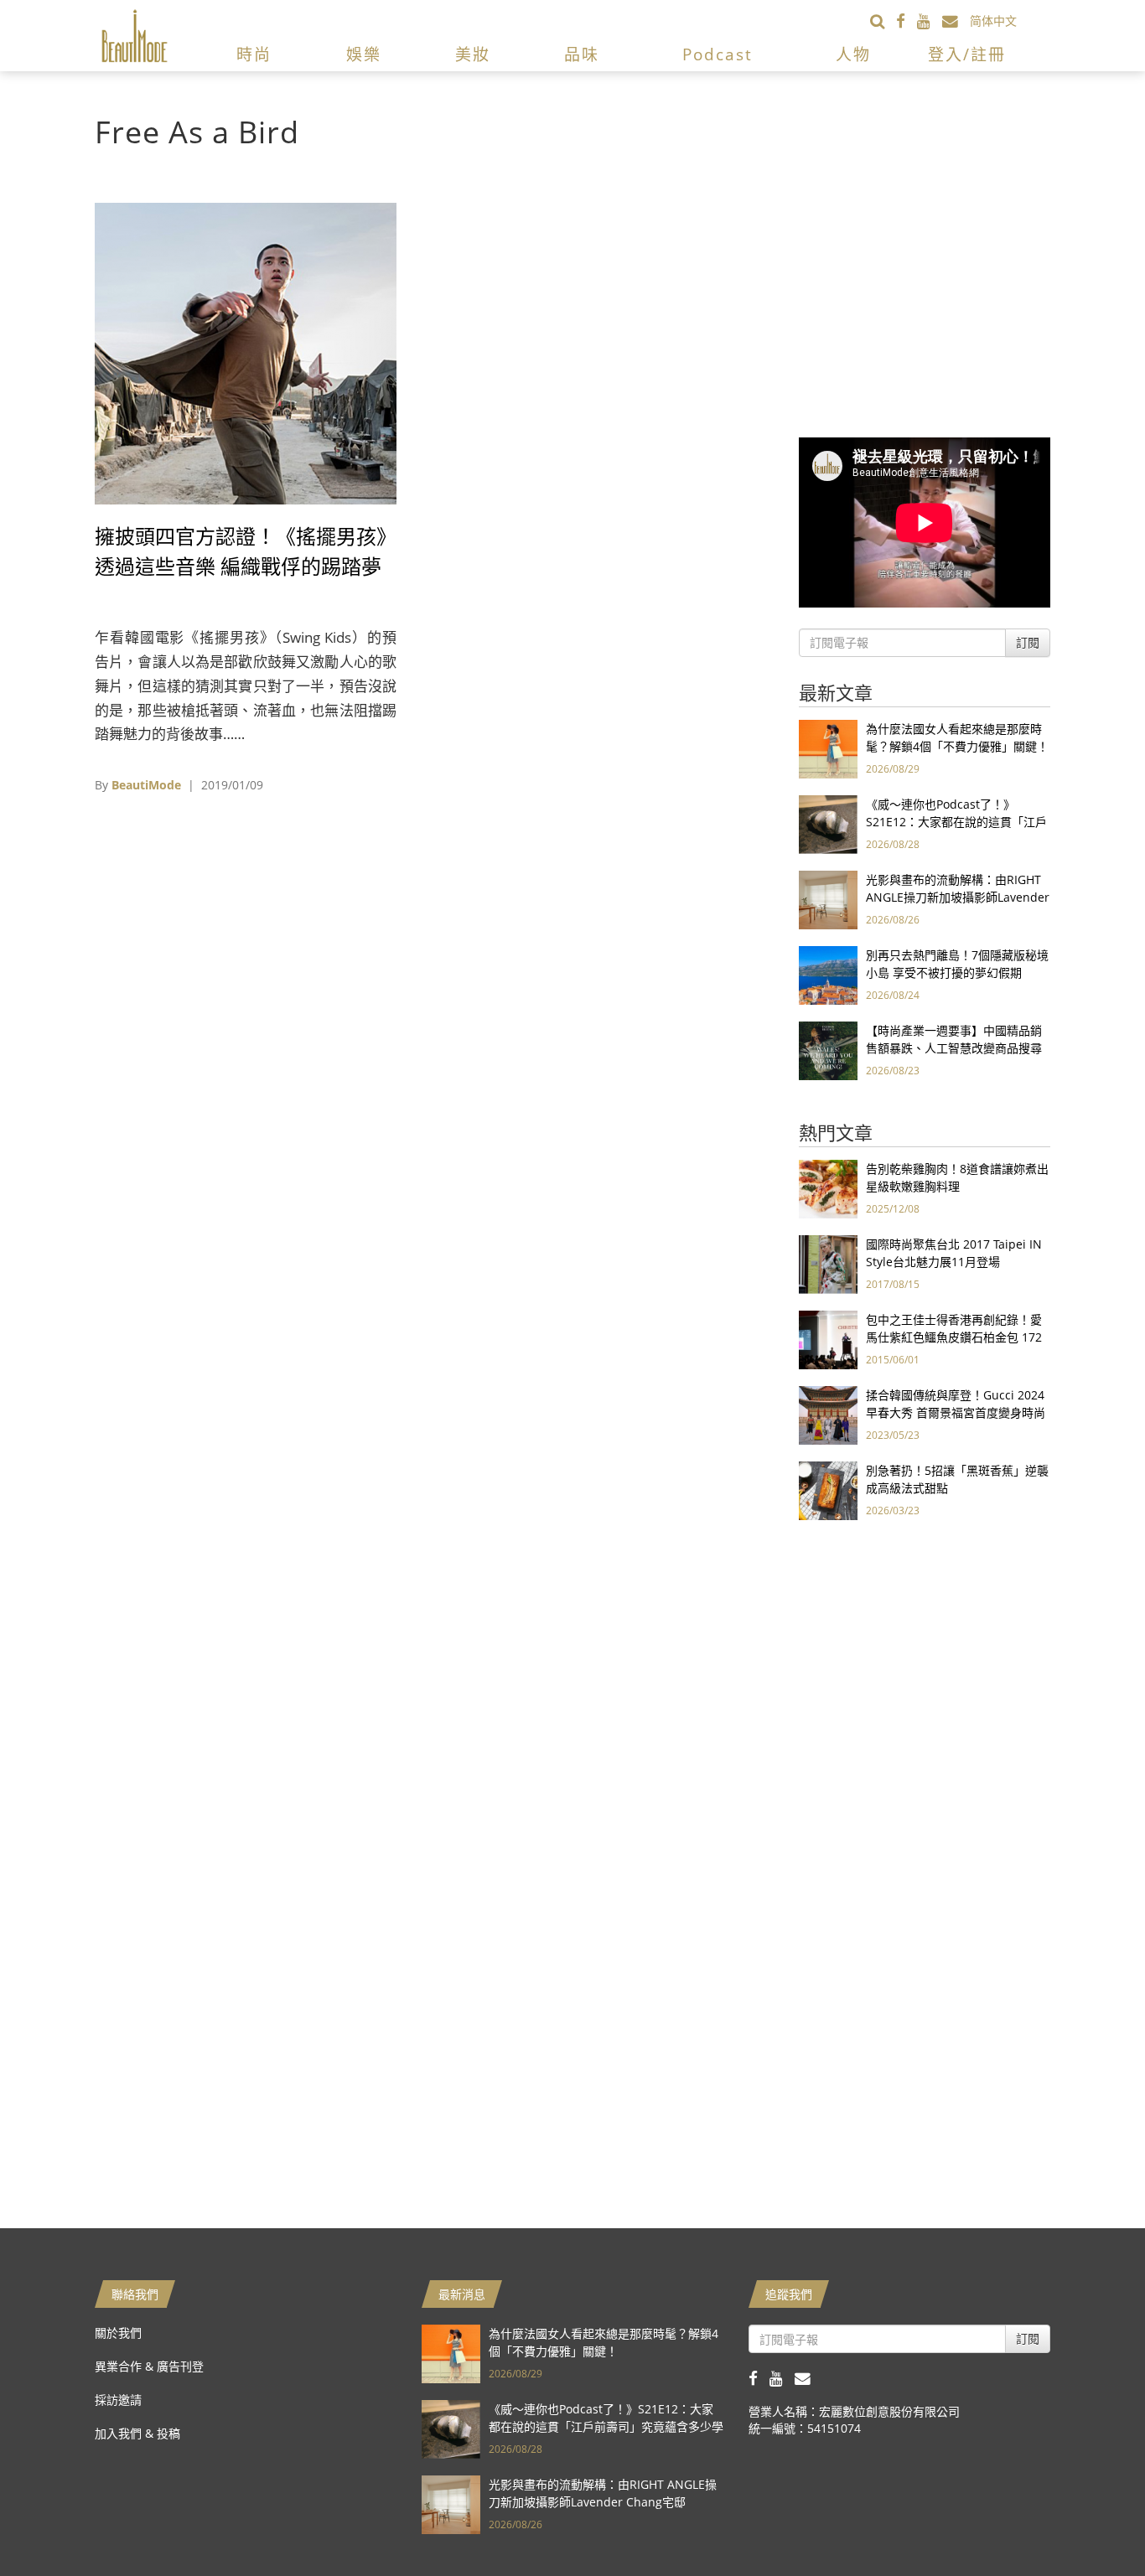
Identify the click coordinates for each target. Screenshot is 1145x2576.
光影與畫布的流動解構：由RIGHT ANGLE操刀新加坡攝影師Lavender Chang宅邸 (958, 897)
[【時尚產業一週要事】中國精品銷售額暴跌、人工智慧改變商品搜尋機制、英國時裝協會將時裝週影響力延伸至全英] (828, 1050)
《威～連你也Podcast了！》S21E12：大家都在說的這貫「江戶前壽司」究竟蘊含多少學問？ (956, 822)
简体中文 (993, 21)
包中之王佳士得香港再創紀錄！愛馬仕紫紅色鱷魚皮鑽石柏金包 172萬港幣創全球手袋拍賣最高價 (954, 1337)
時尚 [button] (254, 54)
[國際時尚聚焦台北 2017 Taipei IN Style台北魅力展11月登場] (828, 1263)
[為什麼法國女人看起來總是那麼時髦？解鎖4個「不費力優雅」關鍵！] (828, 748)
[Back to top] (1091, 2522)
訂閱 (1028, 642)
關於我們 (118, 2333)
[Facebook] (907, 21)
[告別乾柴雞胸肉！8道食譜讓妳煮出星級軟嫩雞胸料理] (828, 1188)
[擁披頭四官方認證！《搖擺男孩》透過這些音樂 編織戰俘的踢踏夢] (246, 352)
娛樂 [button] (364, 54)
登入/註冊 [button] (967, 54)
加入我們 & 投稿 (137, 2433)
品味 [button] (582, 54)
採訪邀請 (118, 2400)
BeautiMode (146, 785)
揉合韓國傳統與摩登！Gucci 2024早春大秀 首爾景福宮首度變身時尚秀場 (956, 1412)
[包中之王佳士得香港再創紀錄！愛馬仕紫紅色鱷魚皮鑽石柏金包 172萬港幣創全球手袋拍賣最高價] (828, 1339)
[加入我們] (956, 21)
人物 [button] (853, 54)
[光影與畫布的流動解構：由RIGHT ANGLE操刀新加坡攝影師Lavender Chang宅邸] (828, 899)
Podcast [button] (718, 54)
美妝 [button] (473, 54)
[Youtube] (930, 21)
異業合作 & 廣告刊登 (149, 2366)
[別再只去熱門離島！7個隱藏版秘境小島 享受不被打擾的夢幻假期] (828, 974)
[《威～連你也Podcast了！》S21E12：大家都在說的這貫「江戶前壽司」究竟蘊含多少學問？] (828, 823)
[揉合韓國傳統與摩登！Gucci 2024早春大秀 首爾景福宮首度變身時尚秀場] (828, 1414)
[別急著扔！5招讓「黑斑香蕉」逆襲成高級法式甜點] (828, 1490)
